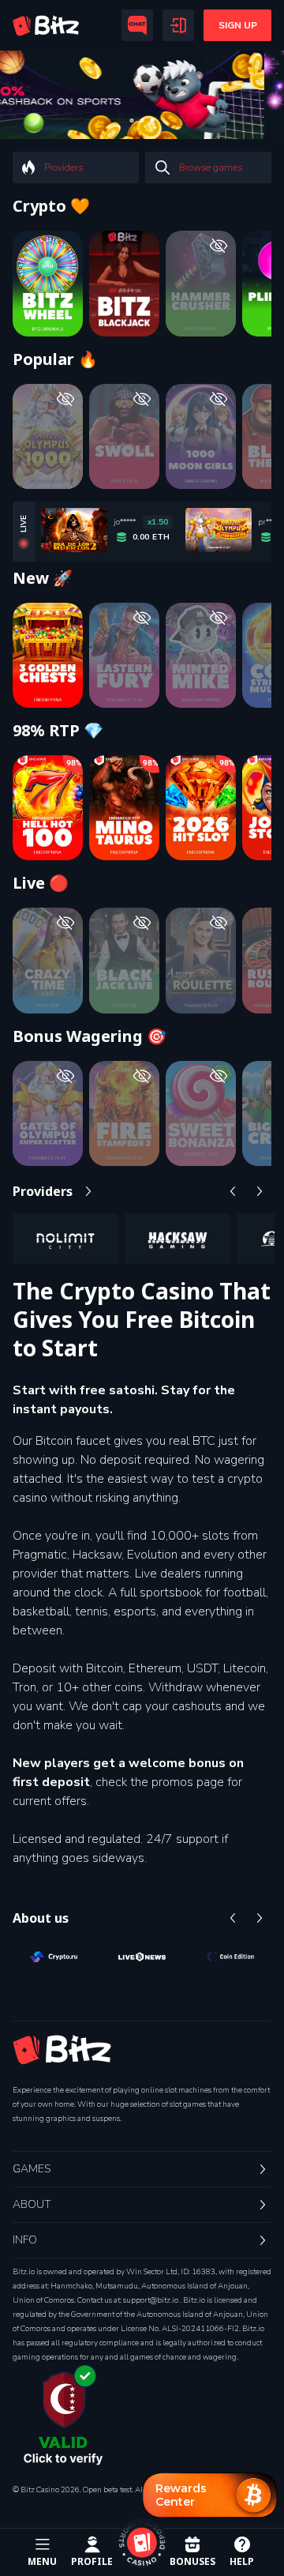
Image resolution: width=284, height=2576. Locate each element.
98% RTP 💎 (58, 731)
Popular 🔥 (55, 359)
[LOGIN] (178, 25)
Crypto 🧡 (51, 206)
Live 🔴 (41, 883)
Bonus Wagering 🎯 (90, 1036)
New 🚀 (43, 578)
